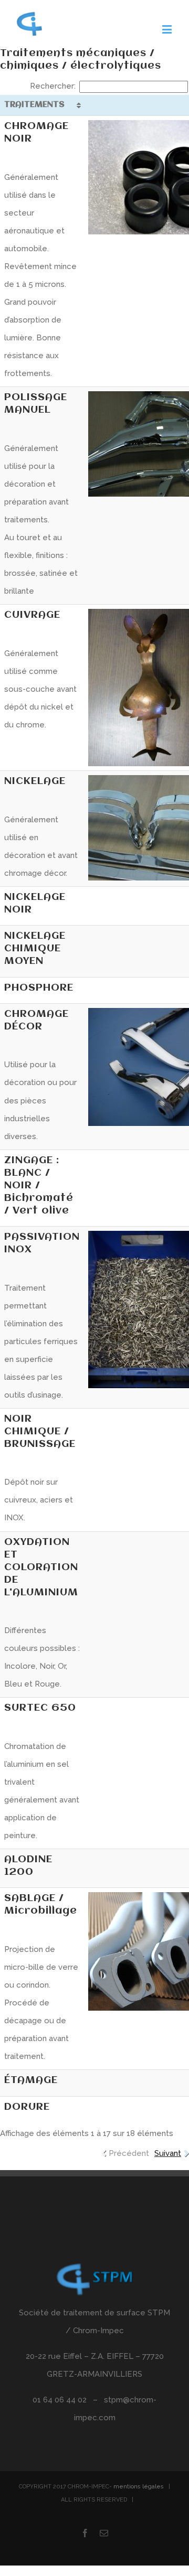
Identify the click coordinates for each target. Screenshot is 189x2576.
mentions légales (139, 2487)
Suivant (168, 2153)
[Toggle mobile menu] (168, 29)
